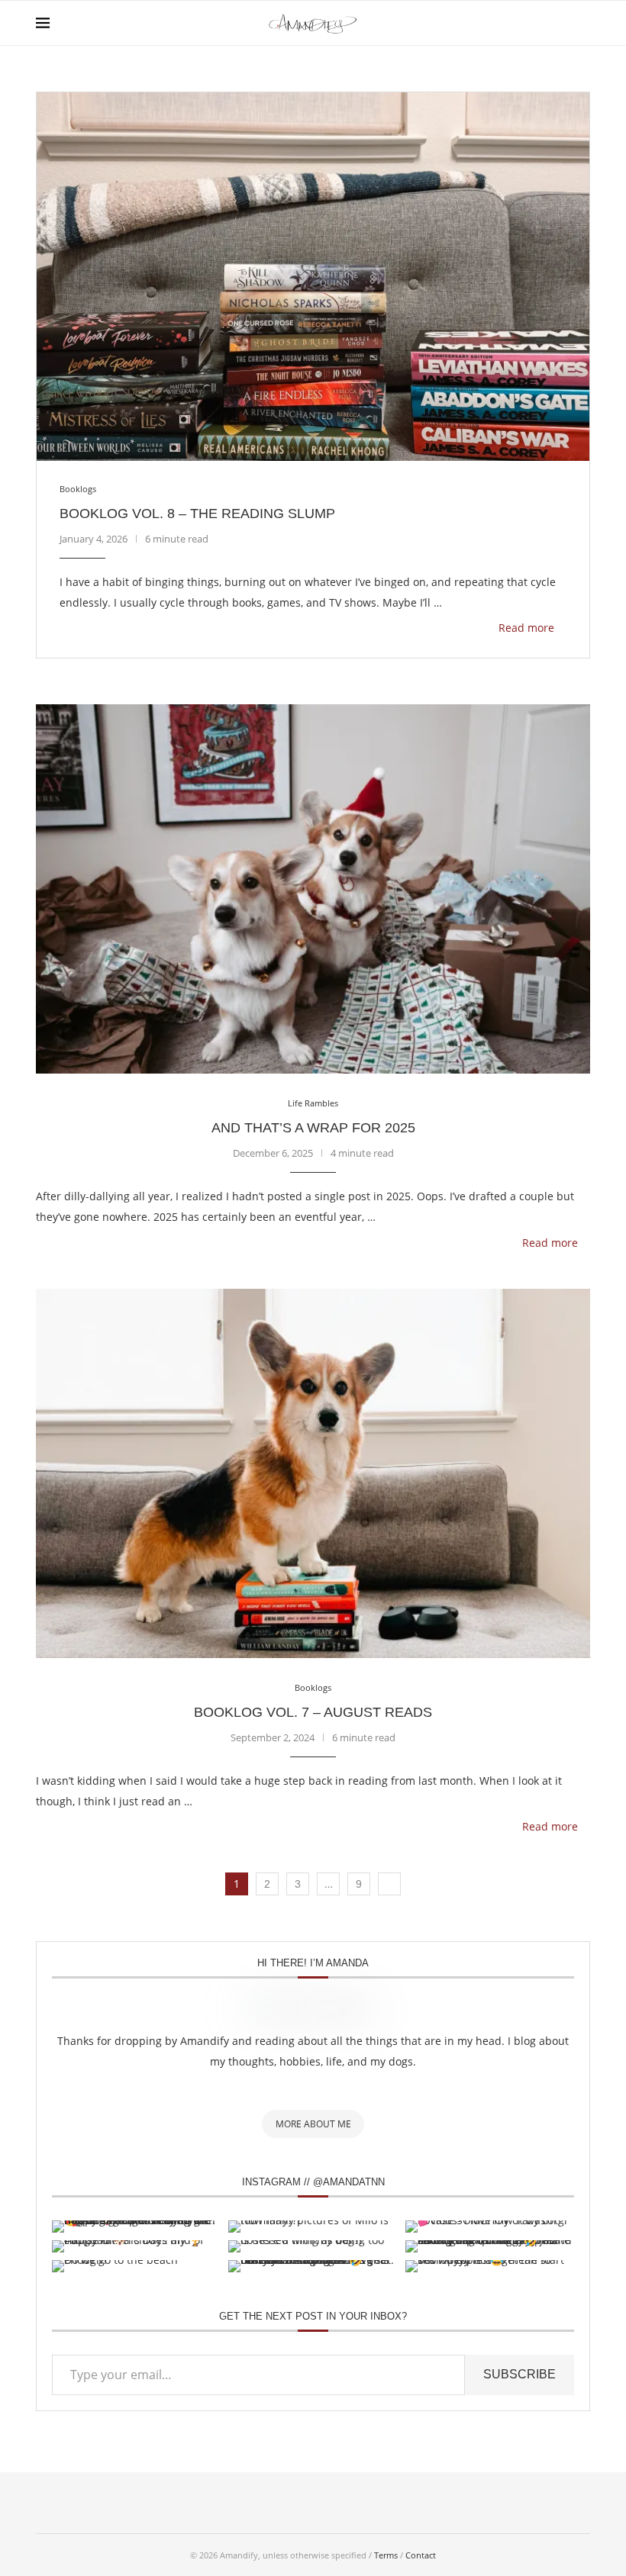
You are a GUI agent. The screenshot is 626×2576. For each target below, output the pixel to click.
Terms (386, 2555)
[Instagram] (217, 2503)
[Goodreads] (441, 2503)
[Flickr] (249, 2503)
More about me (313, 2124)
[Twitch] (345, 2503)
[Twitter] (185, 2503)
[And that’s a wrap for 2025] (313, 889)
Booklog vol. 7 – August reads (313, 1712)
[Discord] (409, 2503)
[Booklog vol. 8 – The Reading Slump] (313, 277)
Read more (526, 628)
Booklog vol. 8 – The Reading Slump (197, 514)
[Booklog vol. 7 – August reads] (313, 1473)
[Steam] (377, 2503)
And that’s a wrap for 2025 (313, 1128)
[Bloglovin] (313, 2503)
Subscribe (520, 2374)
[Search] (582, 23)
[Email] (281, 2503)
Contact (421, 2555)
